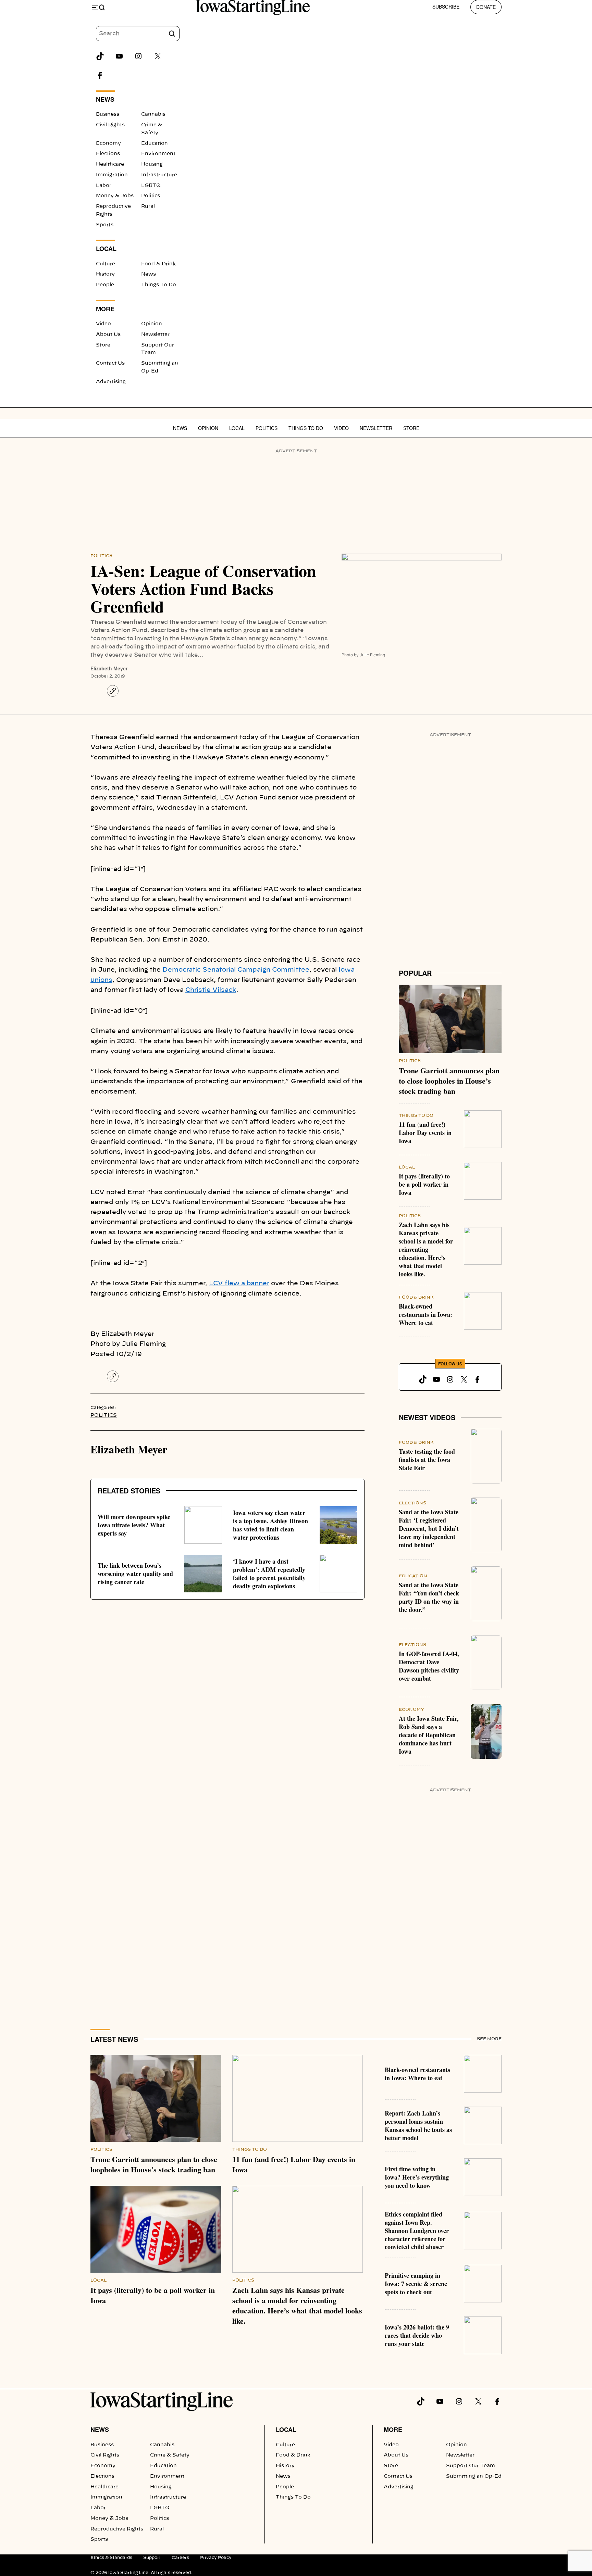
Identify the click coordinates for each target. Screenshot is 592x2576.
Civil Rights (110, 125)
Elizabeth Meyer (109, 668)
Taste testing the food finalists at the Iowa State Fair (427, 1460)
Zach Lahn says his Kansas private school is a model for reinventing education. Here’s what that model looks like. (426, 1249)
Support (152, 2558)
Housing (152, 164)
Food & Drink (158, 264)
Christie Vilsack (211, 990)
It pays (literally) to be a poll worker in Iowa (424, 1184)
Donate (486, 7)
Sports (105, 225)
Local (237, 428)
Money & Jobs (115, 196)
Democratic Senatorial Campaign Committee (236, 970)
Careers (180, 2558)
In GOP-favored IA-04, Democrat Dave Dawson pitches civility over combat (429, 1666)
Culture (106, 264)
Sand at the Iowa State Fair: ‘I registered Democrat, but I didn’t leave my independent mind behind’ (429, 1528)
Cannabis (153, 114)
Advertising (111, 382)
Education (155, 143)
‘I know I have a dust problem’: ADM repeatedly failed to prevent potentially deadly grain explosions (269, 1574)
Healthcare (110, 164)
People (105, 285)
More (393, 2429)
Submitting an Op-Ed (474, 2476)
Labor (104, 186)
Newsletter (155, 334)
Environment (158, 154)
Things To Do (159, 285)
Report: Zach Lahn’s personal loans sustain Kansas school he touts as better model (418, 2125)
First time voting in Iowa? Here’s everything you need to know (417, 2177)
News (149, 274)
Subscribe (446, 7)
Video (103, 324)
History (105, 274)
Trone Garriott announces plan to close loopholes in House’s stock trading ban (449, 1081)
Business (108, 114)
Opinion (152, 324)
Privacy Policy (216, 2558)
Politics (151, 196)
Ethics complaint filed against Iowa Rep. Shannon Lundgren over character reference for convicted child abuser (417, 2231)
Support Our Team (471, 2466)
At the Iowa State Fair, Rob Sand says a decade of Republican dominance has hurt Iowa (429, 1735)
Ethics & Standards (111, 2558)
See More (489, 2039)
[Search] (172, 34)
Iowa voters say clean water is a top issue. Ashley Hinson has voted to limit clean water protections (270, 1525)
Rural (148, 206)
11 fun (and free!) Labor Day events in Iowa (425, 1133)
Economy (108, 143)
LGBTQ (151, 186)
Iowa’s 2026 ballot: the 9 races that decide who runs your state (417, 2335)
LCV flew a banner (239, 1284)
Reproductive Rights (117, 2529)
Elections (108, 154)
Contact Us (110, 363)
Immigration (112, 175)
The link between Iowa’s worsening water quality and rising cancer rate (135, 1574)
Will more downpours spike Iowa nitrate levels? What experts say (134, 1525)
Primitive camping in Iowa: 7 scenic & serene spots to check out (416, 2284)
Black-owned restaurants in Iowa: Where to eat (425, 1314)
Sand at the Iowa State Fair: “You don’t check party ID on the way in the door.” (429, 1597)
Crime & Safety (170, 2455)
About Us (108, 334)
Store (103, 345)
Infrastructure (159, 175)
